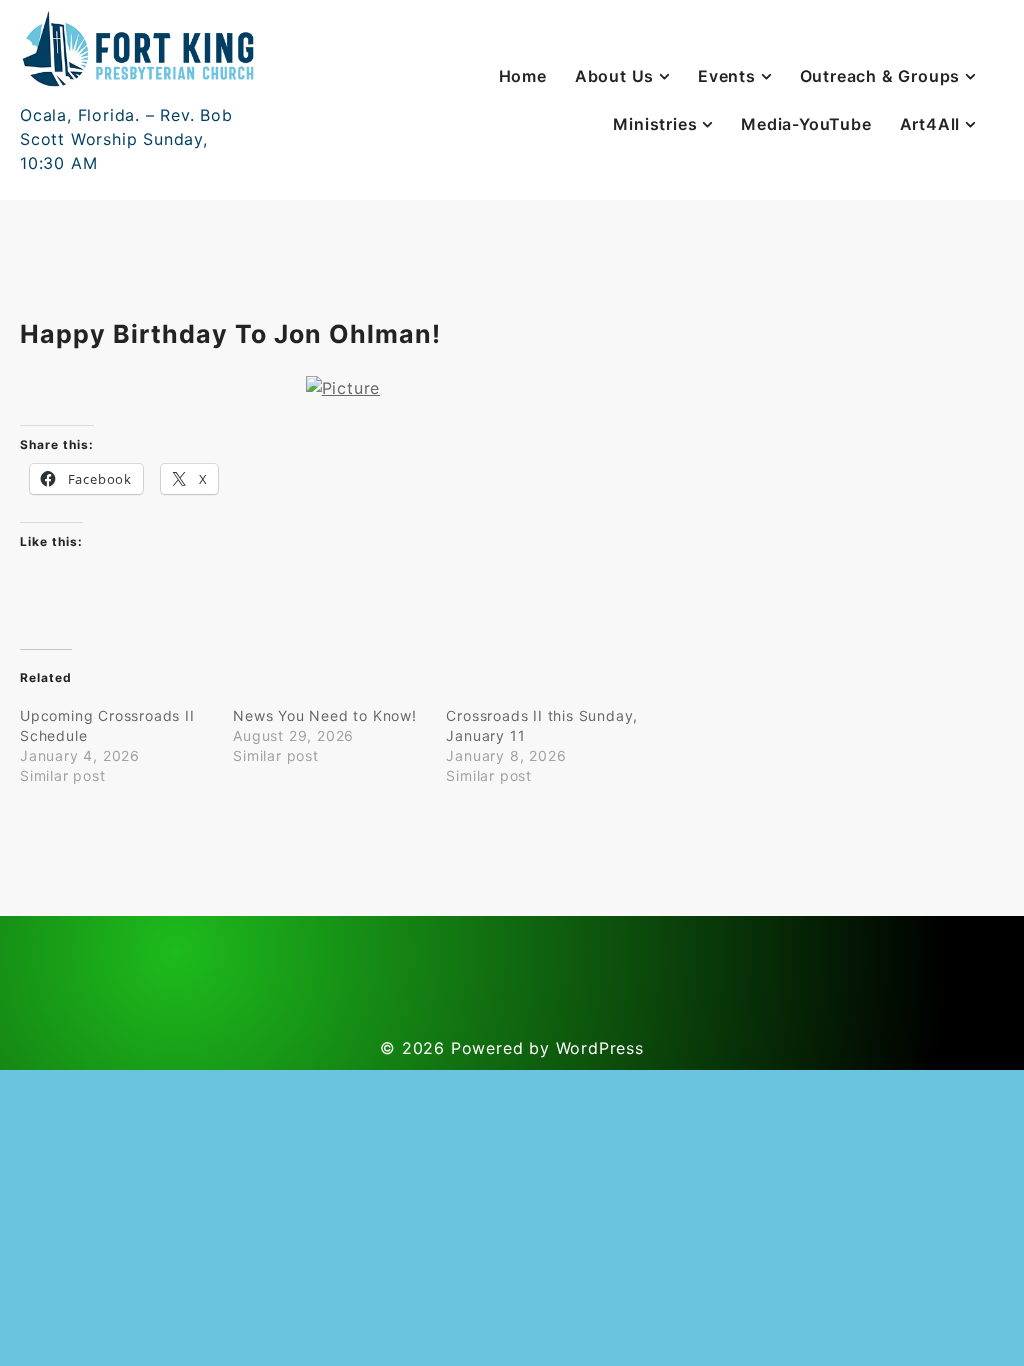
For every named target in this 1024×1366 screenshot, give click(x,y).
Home (523, 76)
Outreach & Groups (880, 76)
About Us (614, 76)
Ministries (655, 124)
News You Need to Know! (325, 715)
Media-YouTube (806, 124)
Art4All (930, 124)
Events (727, 76)
